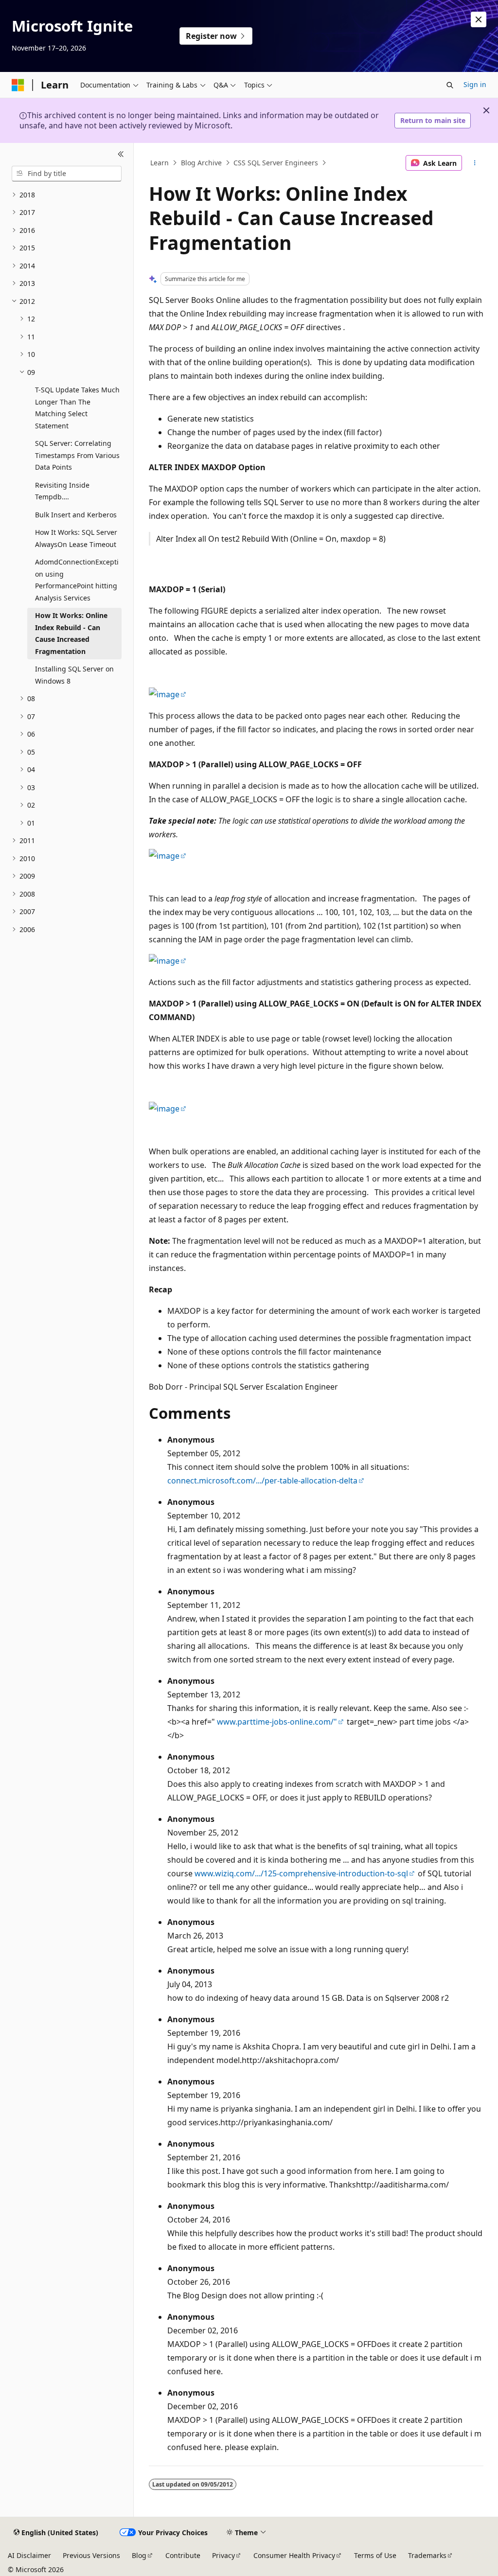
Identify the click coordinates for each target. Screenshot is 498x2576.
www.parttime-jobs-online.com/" (277, 1722)
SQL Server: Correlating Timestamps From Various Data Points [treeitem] (77, 455)
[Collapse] (121, 155)
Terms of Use (375, 2555)
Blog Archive (201, 163)
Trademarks (427, 2555)
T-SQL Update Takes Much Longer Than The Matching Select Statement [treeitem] (77, 408)
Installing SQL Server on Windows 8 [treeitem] (74, 675)
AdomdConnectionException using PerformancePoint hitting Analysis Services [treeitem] (77, 580)
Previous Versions (91, 2555)
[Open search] (450, 85)
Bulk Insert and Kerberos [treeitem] (76, 515)
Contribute (183, 2555)
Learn (160, 163)
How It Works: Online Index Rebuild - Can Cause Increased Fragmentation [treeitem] (71, 633)
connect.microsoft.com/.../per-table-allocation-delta (262, 1481)
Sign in (475, 84)
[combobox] (67, 174)
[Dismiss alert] (479, 19)
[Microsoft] (18, 85)
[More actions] (474, 163)
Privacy (223, 2555)
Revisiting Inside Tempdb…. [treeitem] (62, 491)
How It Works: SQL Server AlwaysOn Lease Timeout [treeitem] (76, 538)
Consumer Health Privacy (294, 2555)
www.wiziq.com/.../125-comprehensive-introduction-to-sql (301, 1873)
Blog (139, 2555)
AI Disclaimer (29, 2555)
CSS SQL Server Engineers (276, 163)
